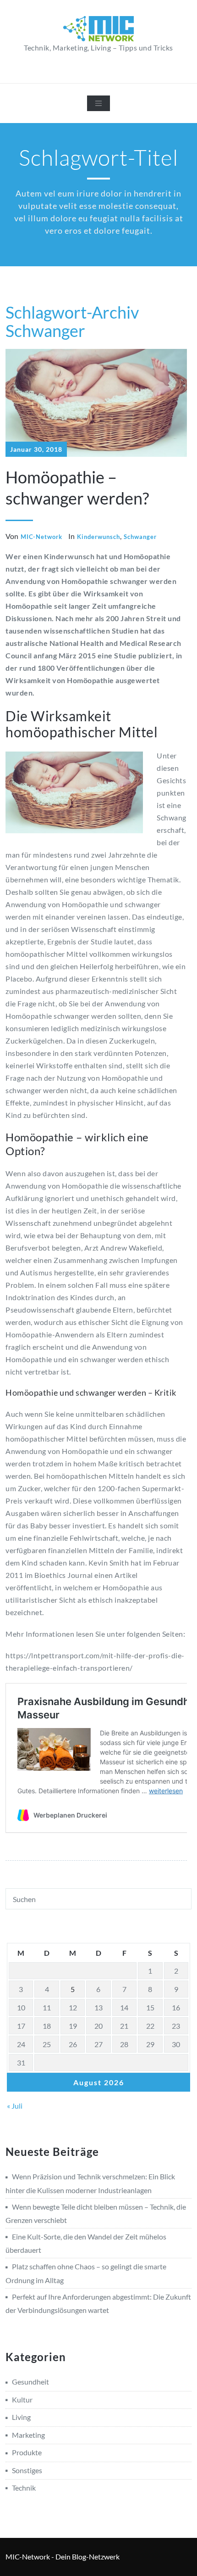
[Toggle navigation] (98, 103)
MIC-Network (41, 537)
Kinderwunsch (98, 537)
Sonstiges (27, 2470)
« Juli (15, 2106)
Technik (24, 2488)
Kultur (22, 2399)
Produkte (27, 2452)
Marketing (28, 2435)
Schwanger (140, 537)
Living (21, 2417)
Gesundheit (30, 2382)
